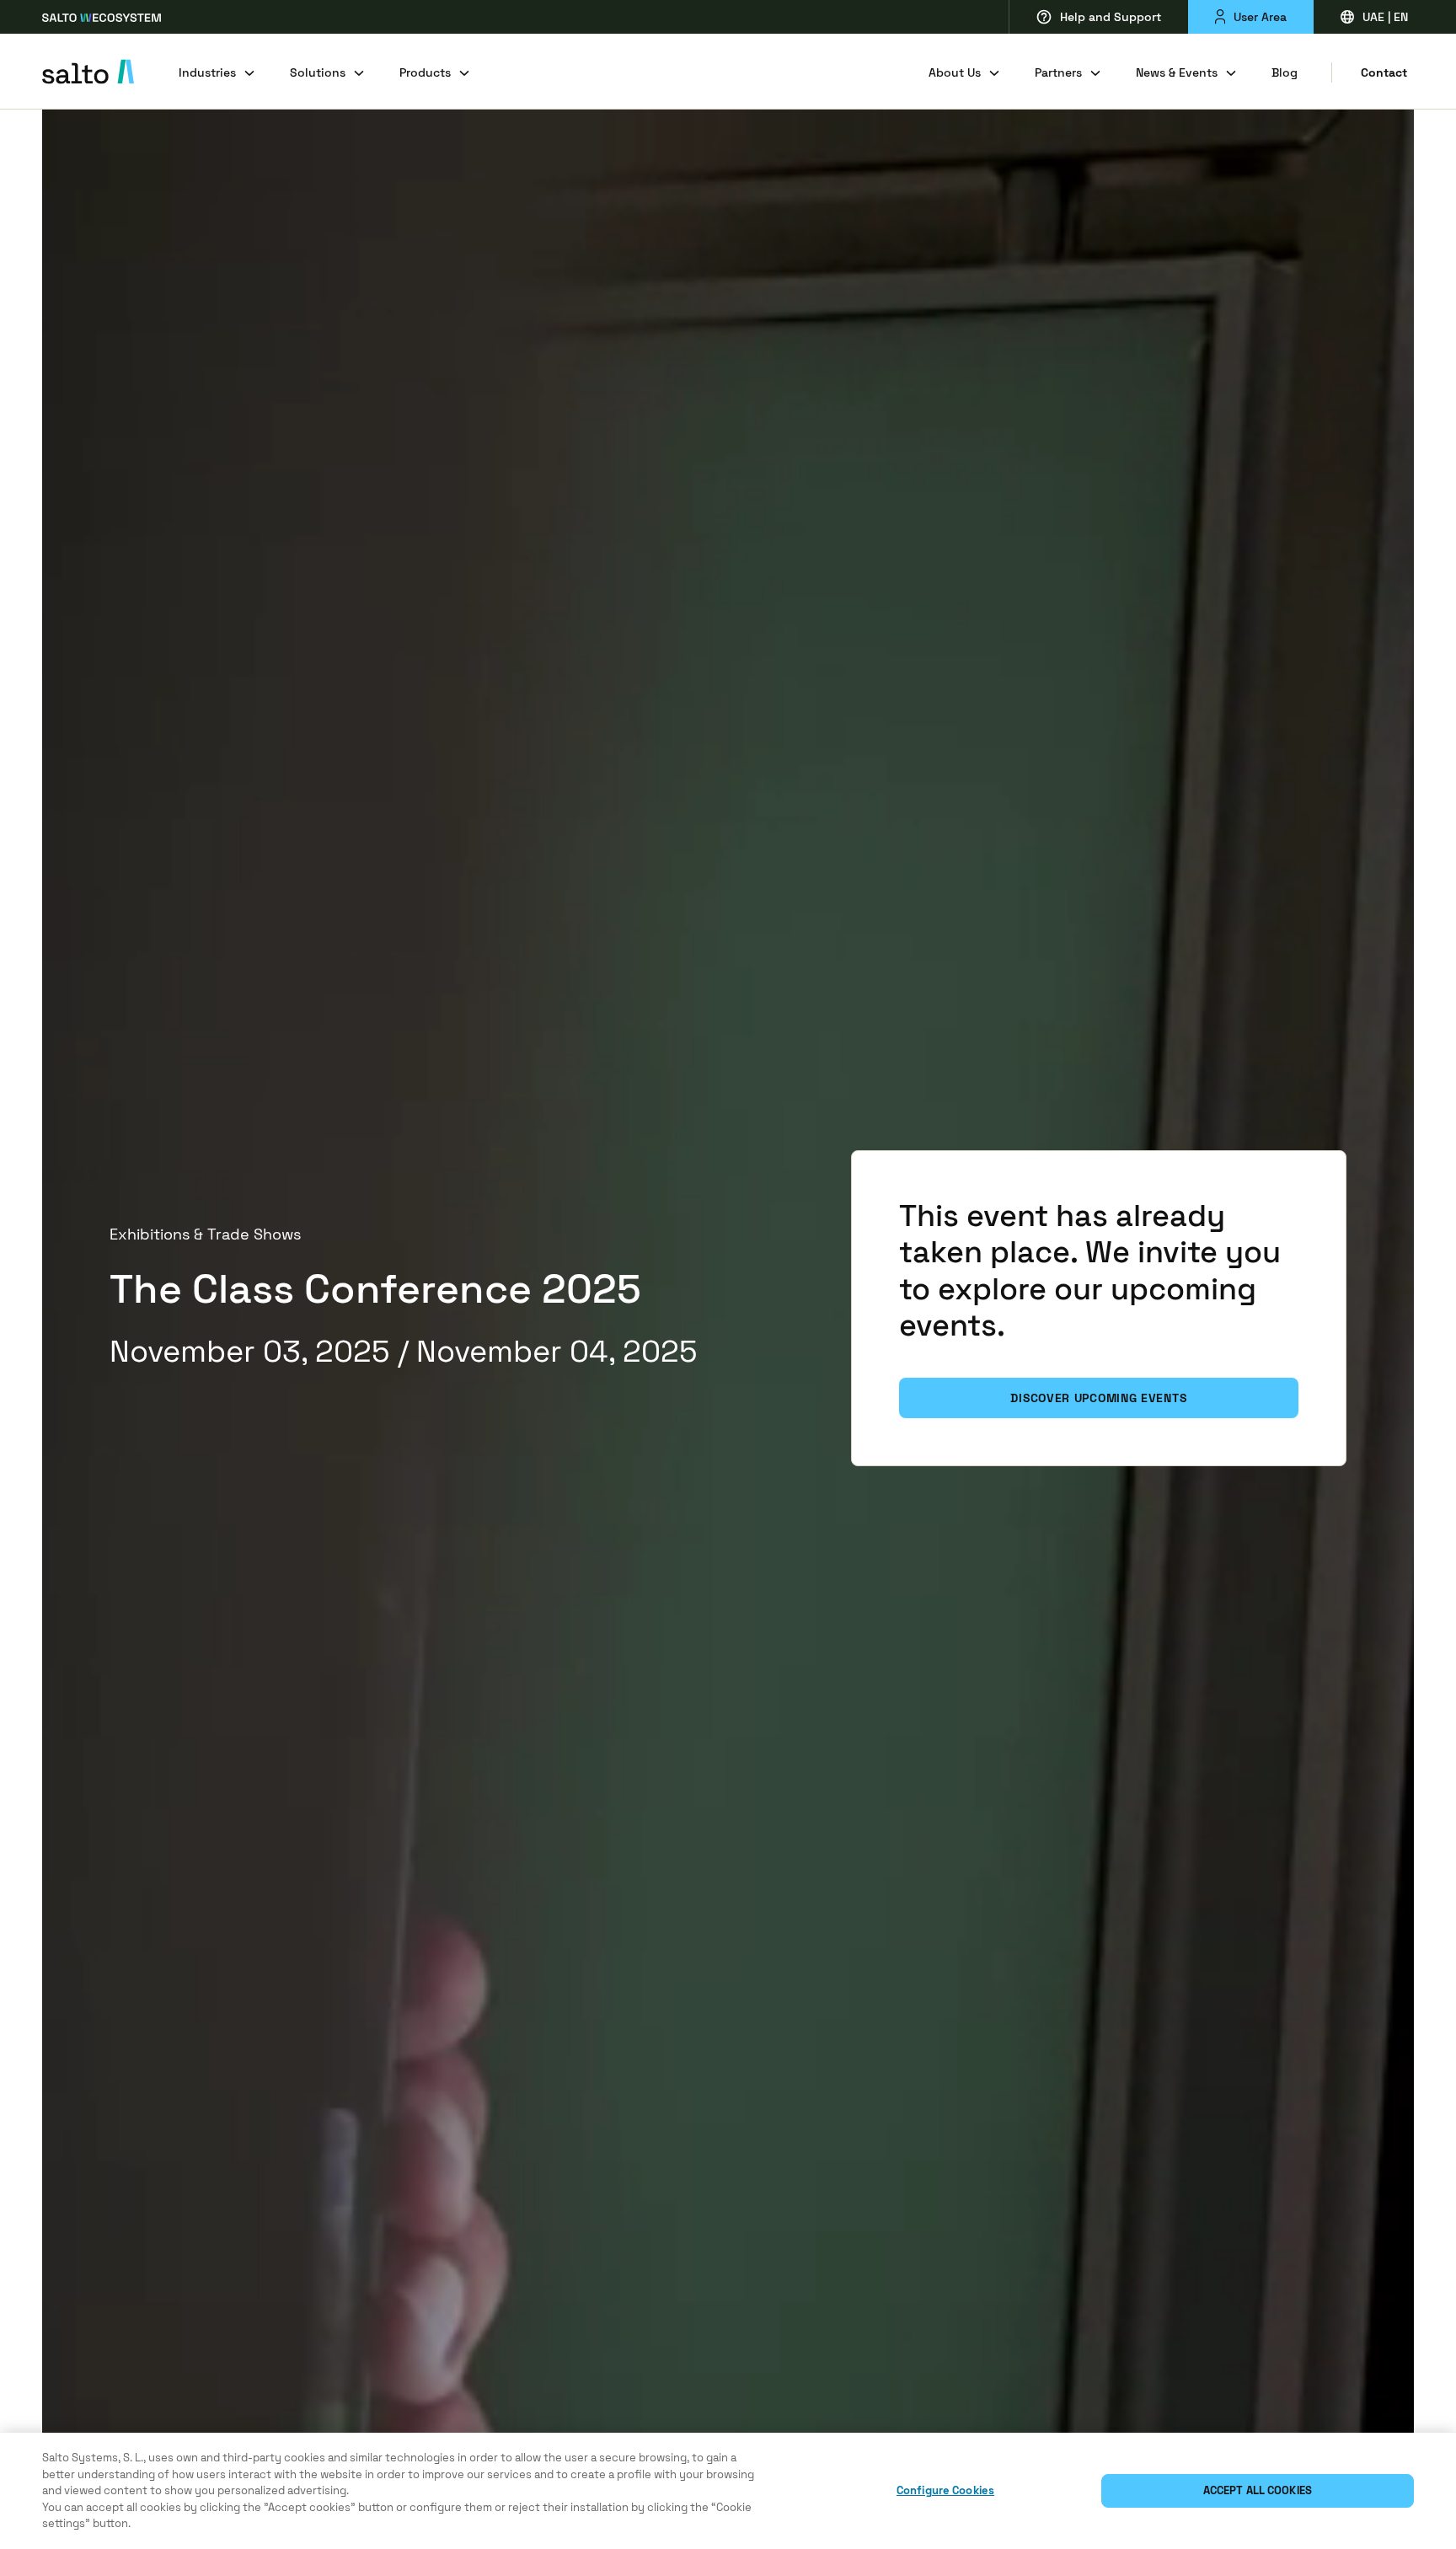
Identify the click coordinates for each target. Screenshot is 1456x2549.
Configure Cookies (945, 2490)
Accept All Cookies (1258, 2490)
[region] (728, 2491)
